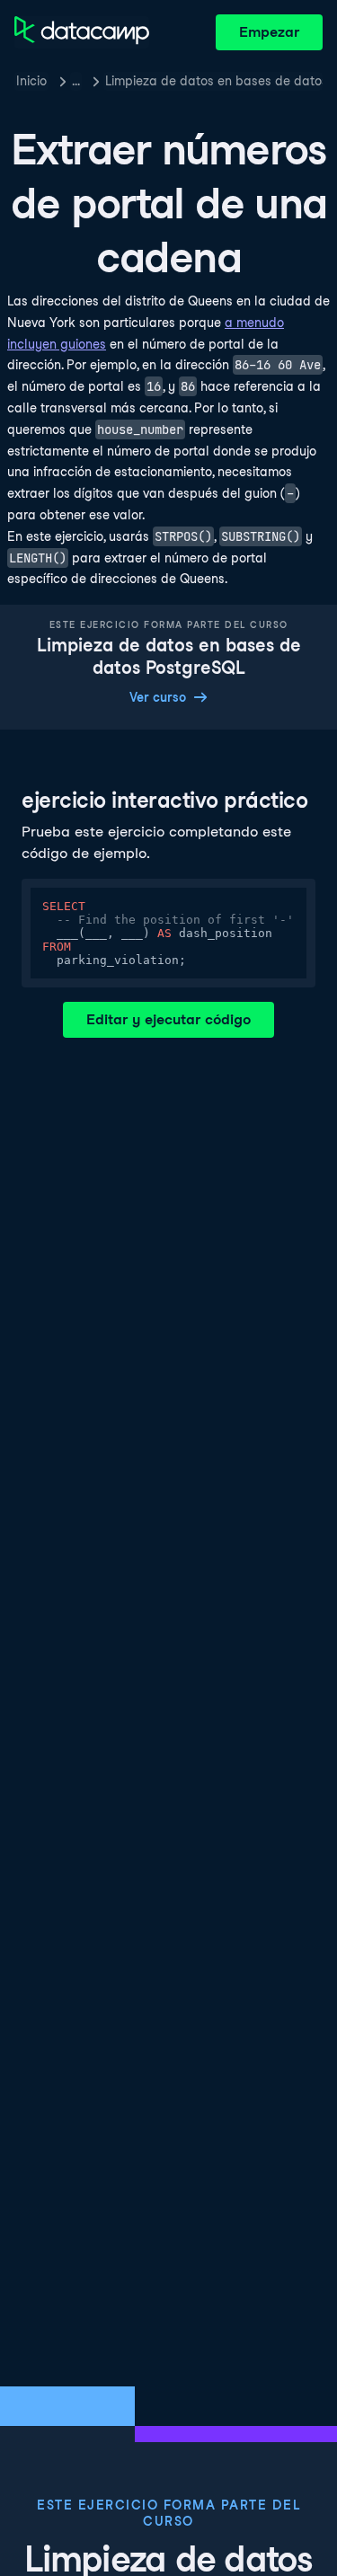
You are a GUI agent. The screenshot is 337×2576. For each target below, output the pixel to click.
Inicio (31, 81)
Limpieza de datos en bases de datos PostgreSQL (214, 81)
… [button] (76, 81)
